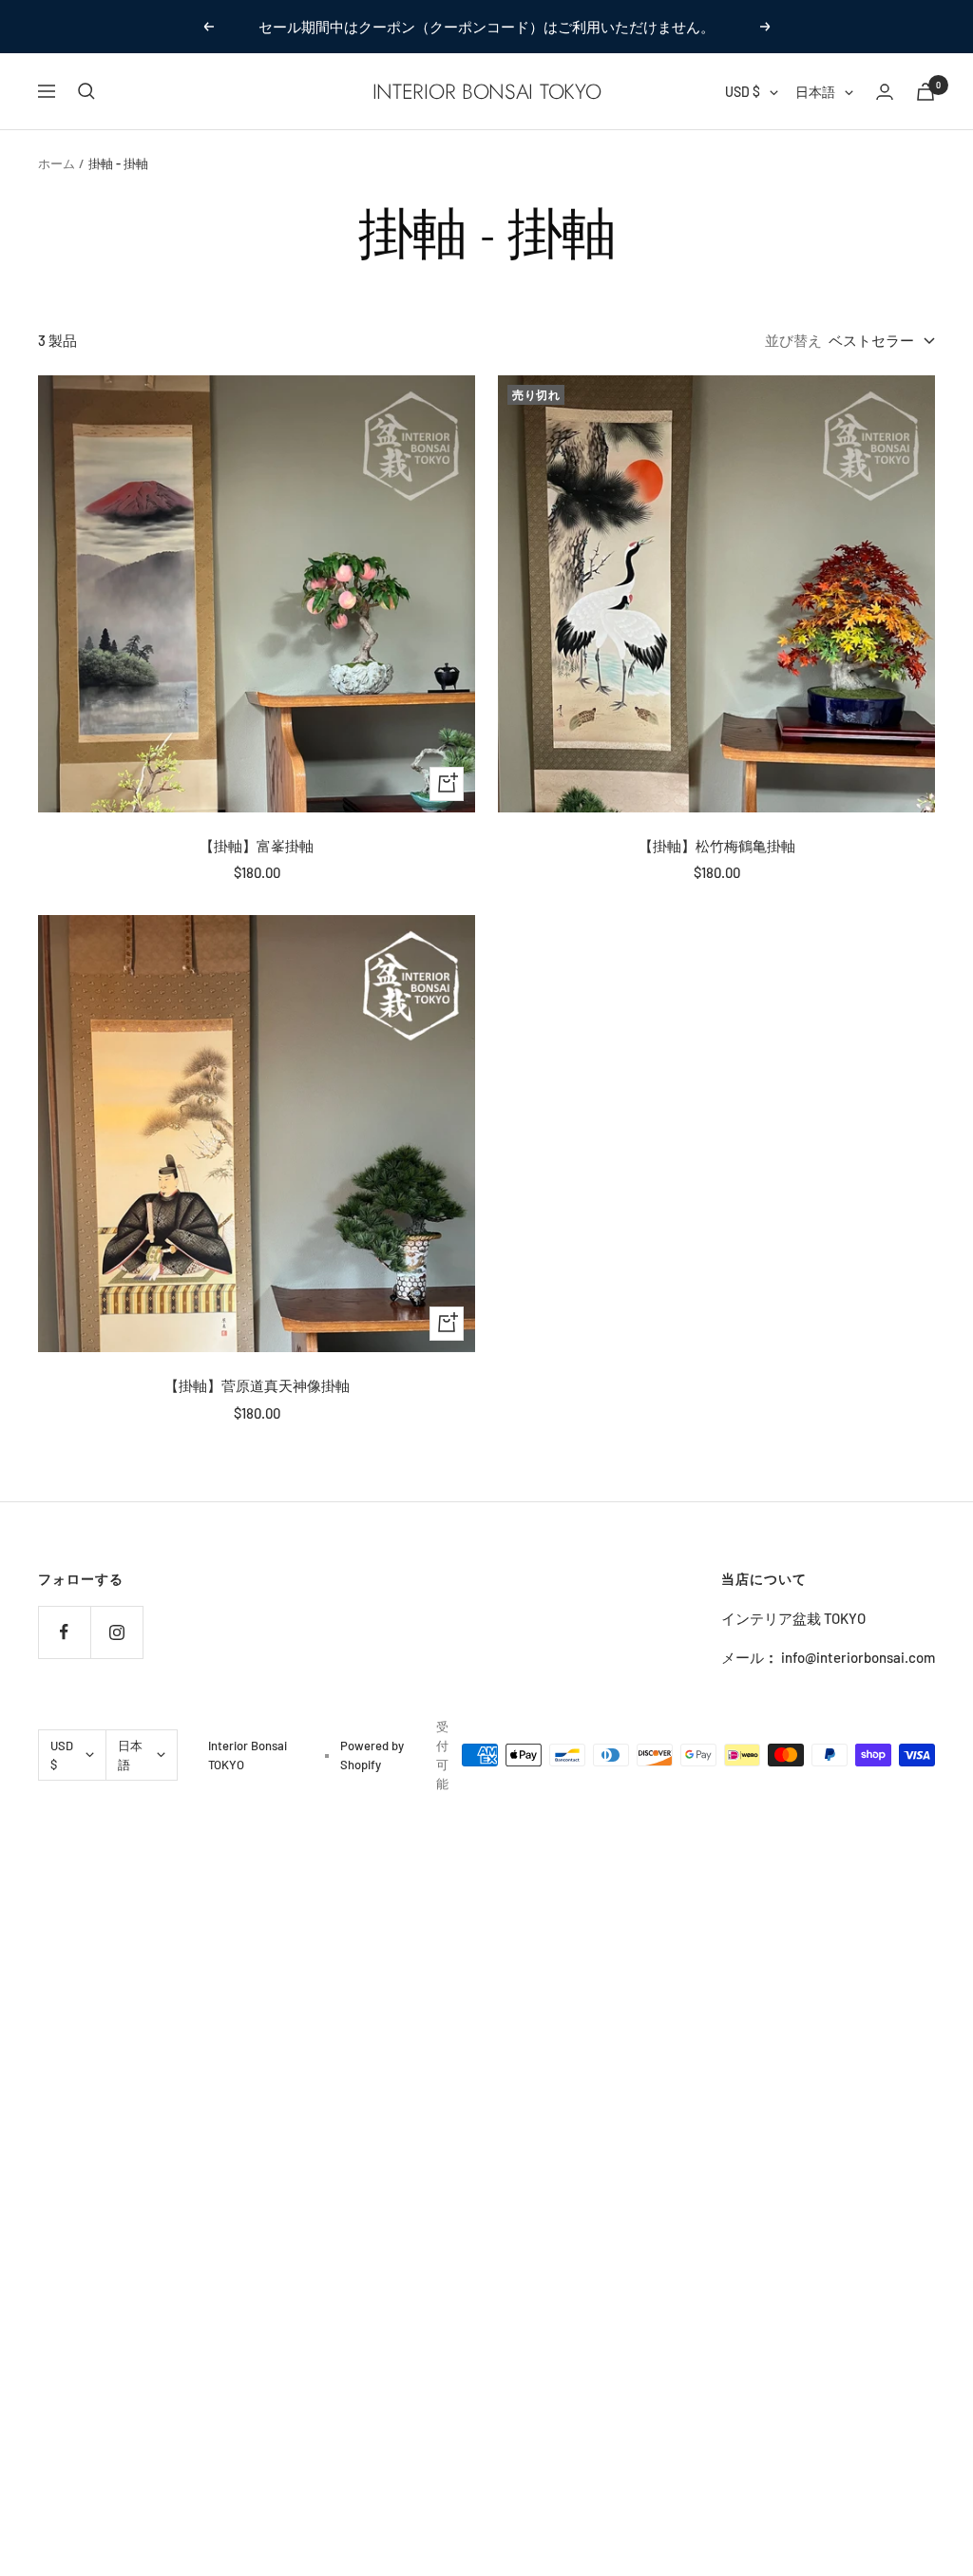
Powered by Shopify (372, 1755)
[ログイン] (885, 92)
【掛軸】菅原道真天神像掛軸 (257, 1385)
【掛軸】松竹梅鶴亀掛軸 (717, 846)
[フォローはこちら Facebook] (64, 1632)
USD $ (743, 92)
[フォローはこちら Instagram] (116, 1632)
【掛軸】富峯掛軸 (257, 846)
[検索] (86, 91)
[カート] (925, 92)
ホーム (57, 163)
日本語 (815, 92)
